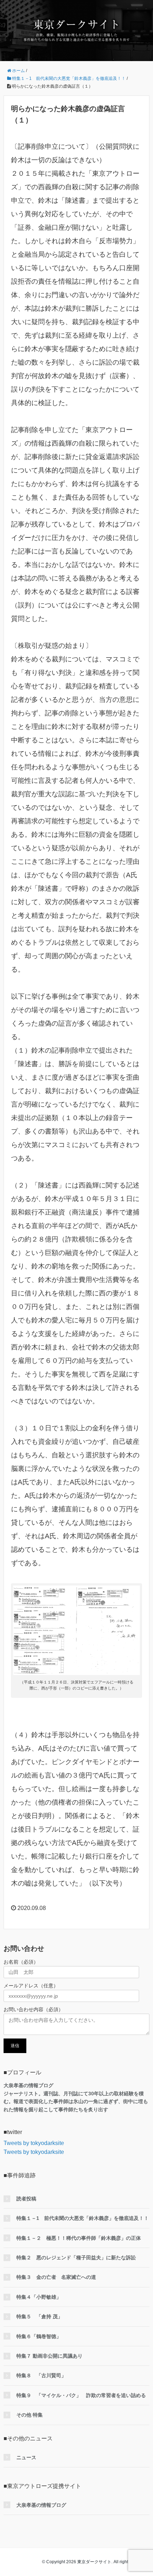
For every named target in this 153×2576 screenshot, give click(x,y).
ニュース (26, 2457)
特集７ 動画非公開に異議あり (49, 2356)
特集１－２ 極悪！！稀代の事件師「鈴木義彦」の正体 (79, 2238)
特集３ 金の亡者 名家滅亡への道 (56, 2277)
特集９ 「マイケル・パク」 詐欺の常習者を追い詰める (81, 2395)
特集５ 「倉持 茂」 (39, 2316)
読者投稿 (26, 2199)
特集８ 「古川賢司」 (41, 2375)
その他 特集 (30, 2415)
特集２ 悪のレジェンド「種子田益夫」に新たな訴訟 (76, 2258)
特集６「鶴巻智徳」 (39, 2336)
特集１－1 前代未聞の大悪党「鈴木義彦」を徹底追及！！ (83, 2218)
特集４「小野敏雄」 (39, 2297)
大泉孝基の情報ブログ (41, 2505)
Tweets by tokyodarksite (34, 2143)
